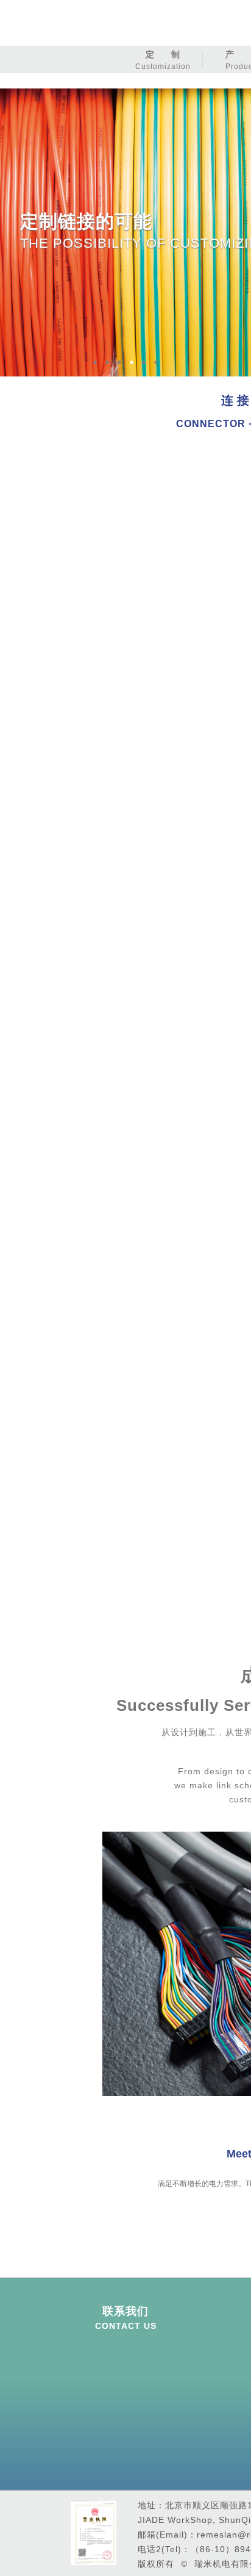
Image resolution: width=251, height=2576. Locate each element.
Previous (95, 1964)
